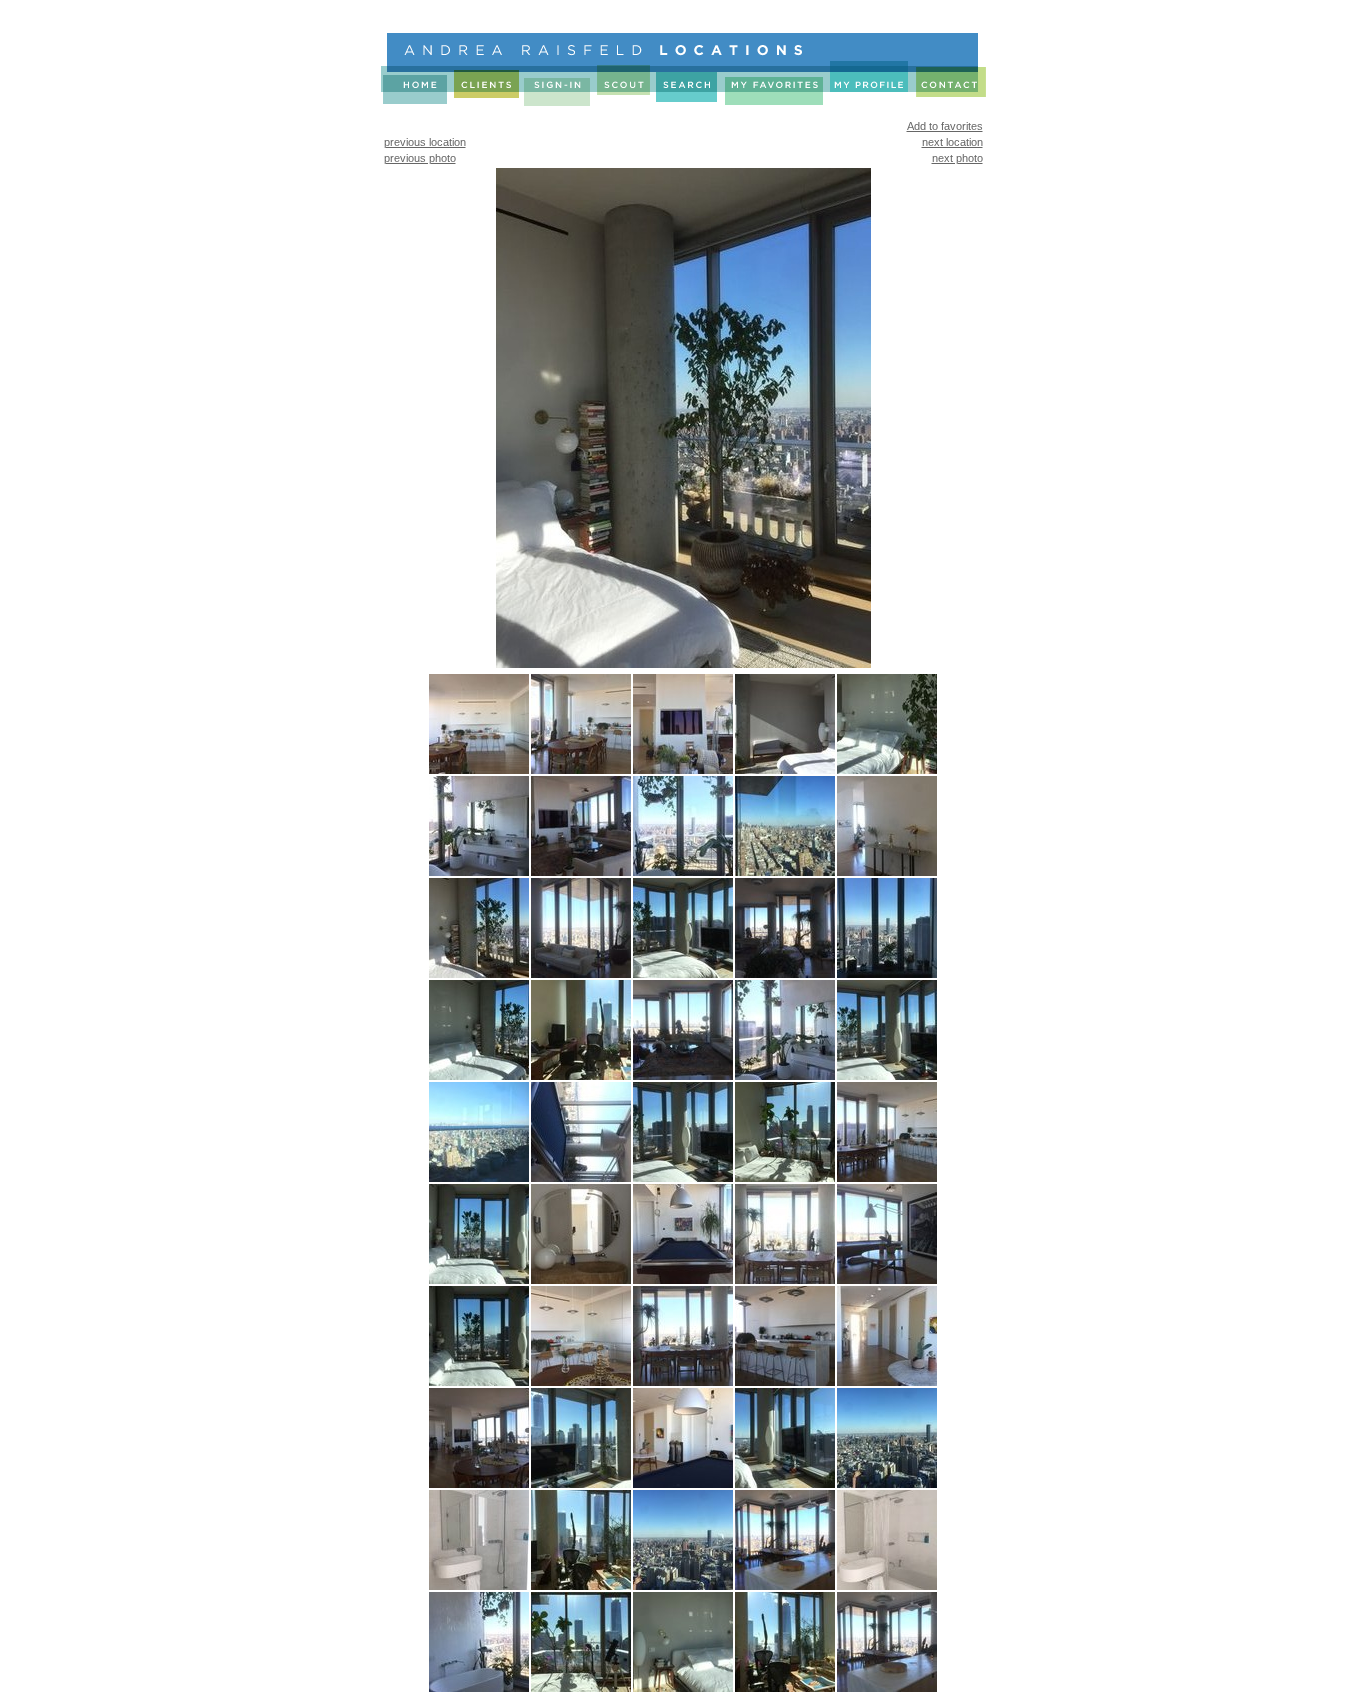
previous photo (420, 158)
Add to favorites (945, 126)
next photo (957, 158)
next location (952, 142)
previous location (425, 142)
